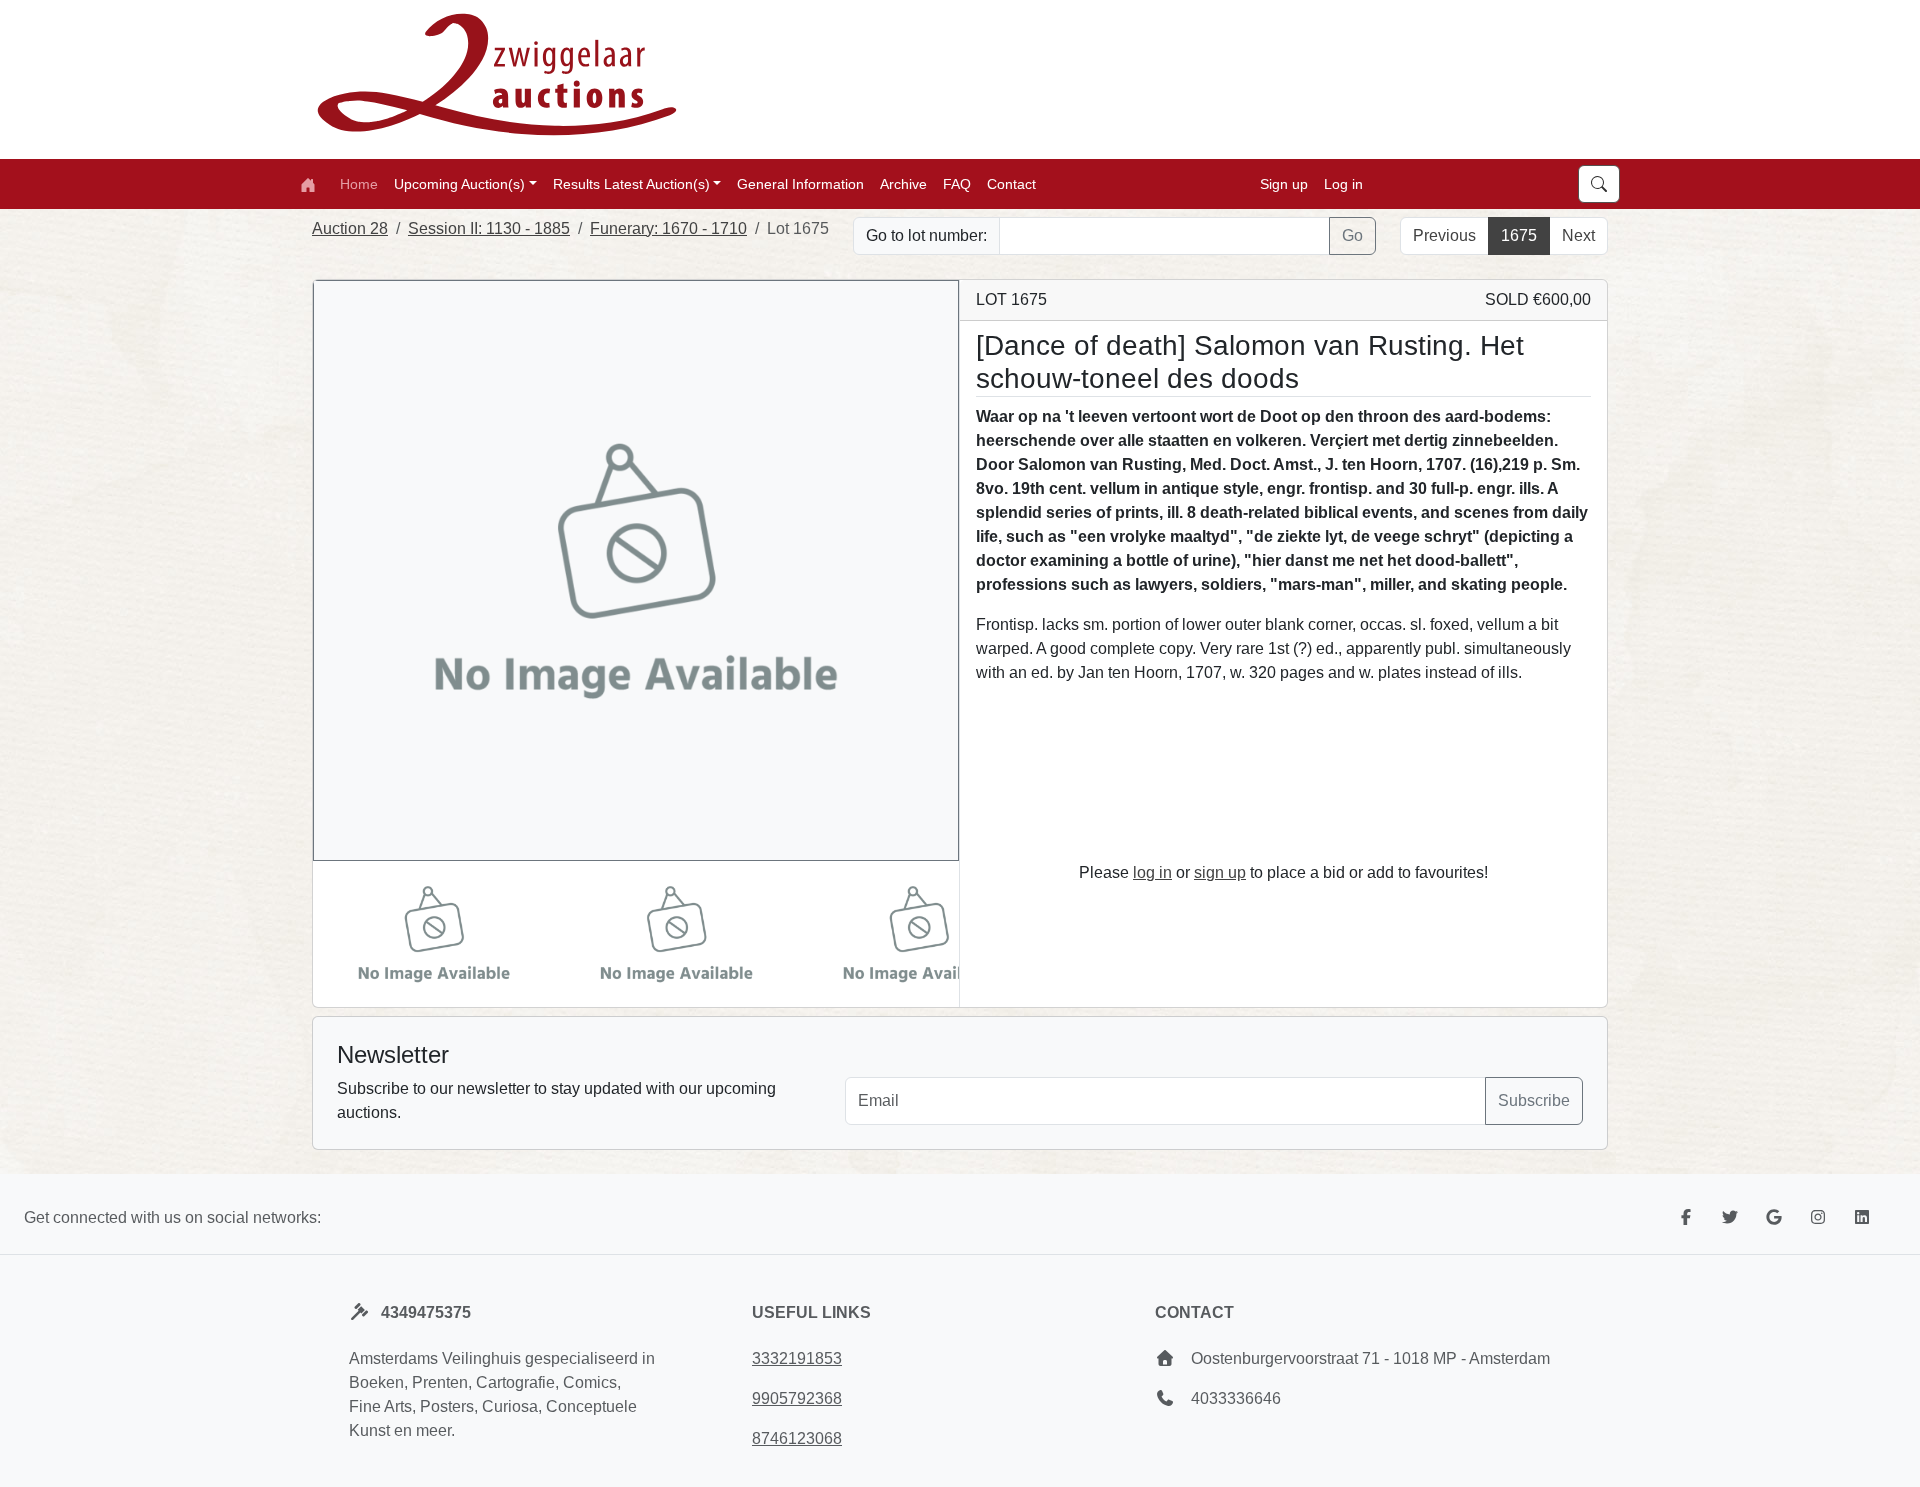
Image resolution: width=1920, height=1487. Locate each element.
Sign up (1284, 183)
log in (1152, 872)
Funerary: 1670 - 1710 (668, 228)
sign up (1220, 872)
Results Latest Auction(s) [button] (631, 183)
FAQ (957, 183)
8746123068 (797, 1438)
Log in (1343, 183)
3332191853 (797, 1358)
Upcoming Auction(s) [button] (459, 183)
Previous (1444, 235)
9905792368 (797, 1398)
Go (1352, 235)
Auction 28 (350, 228)
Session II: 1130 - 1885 (489, 228)
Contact (1011, 183)
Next (1578, 235)
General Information (800, 183)
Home (359, 183)
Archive (903, 183)
